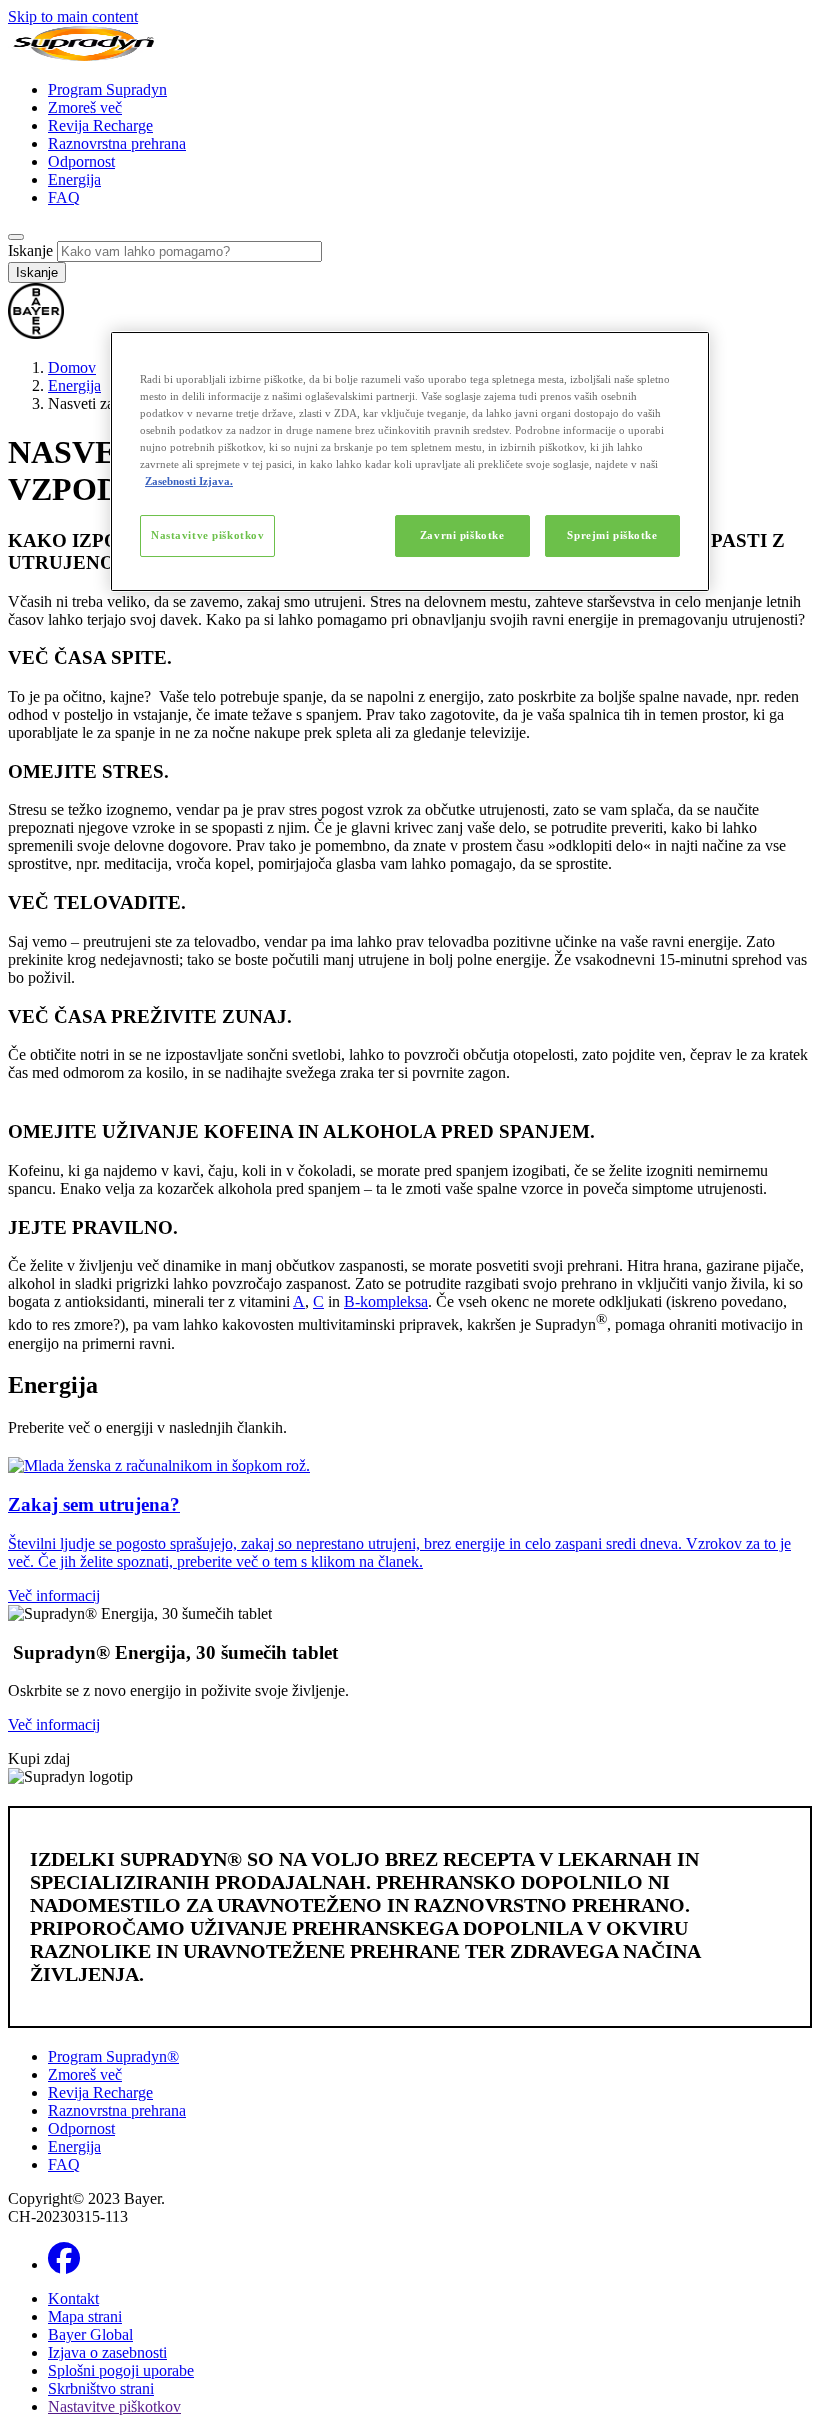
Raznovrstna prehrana (117, 143)
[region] (410, 461)
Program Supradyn (107, 89)
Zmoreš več (85, 107)
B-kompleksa (386, 1301)
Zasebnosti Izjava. (189, 481)
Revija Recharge (100, 125)
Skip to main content (73, 16)
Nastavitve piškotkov (207, 535)
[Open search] (16, 237)
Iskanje (30, 250)
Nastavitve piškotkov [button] (114, 2406)
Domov (72, 367)
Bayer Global (90, 2334)
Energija (74, 179)
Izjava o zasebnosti (107, 2352)
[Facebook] (64, 2264)
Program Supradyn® (113, 2056)
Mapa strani (85, 2316)
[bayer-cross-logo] (36, 333)
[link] (410, 1530)
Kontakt (73, 2298)
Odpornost (81, 161)
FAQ (64, 197)
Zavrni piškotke (462, 535)
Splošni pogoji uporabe (121, 2370)
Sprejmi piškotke (612, 535)
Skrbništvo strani (101, 2388)
